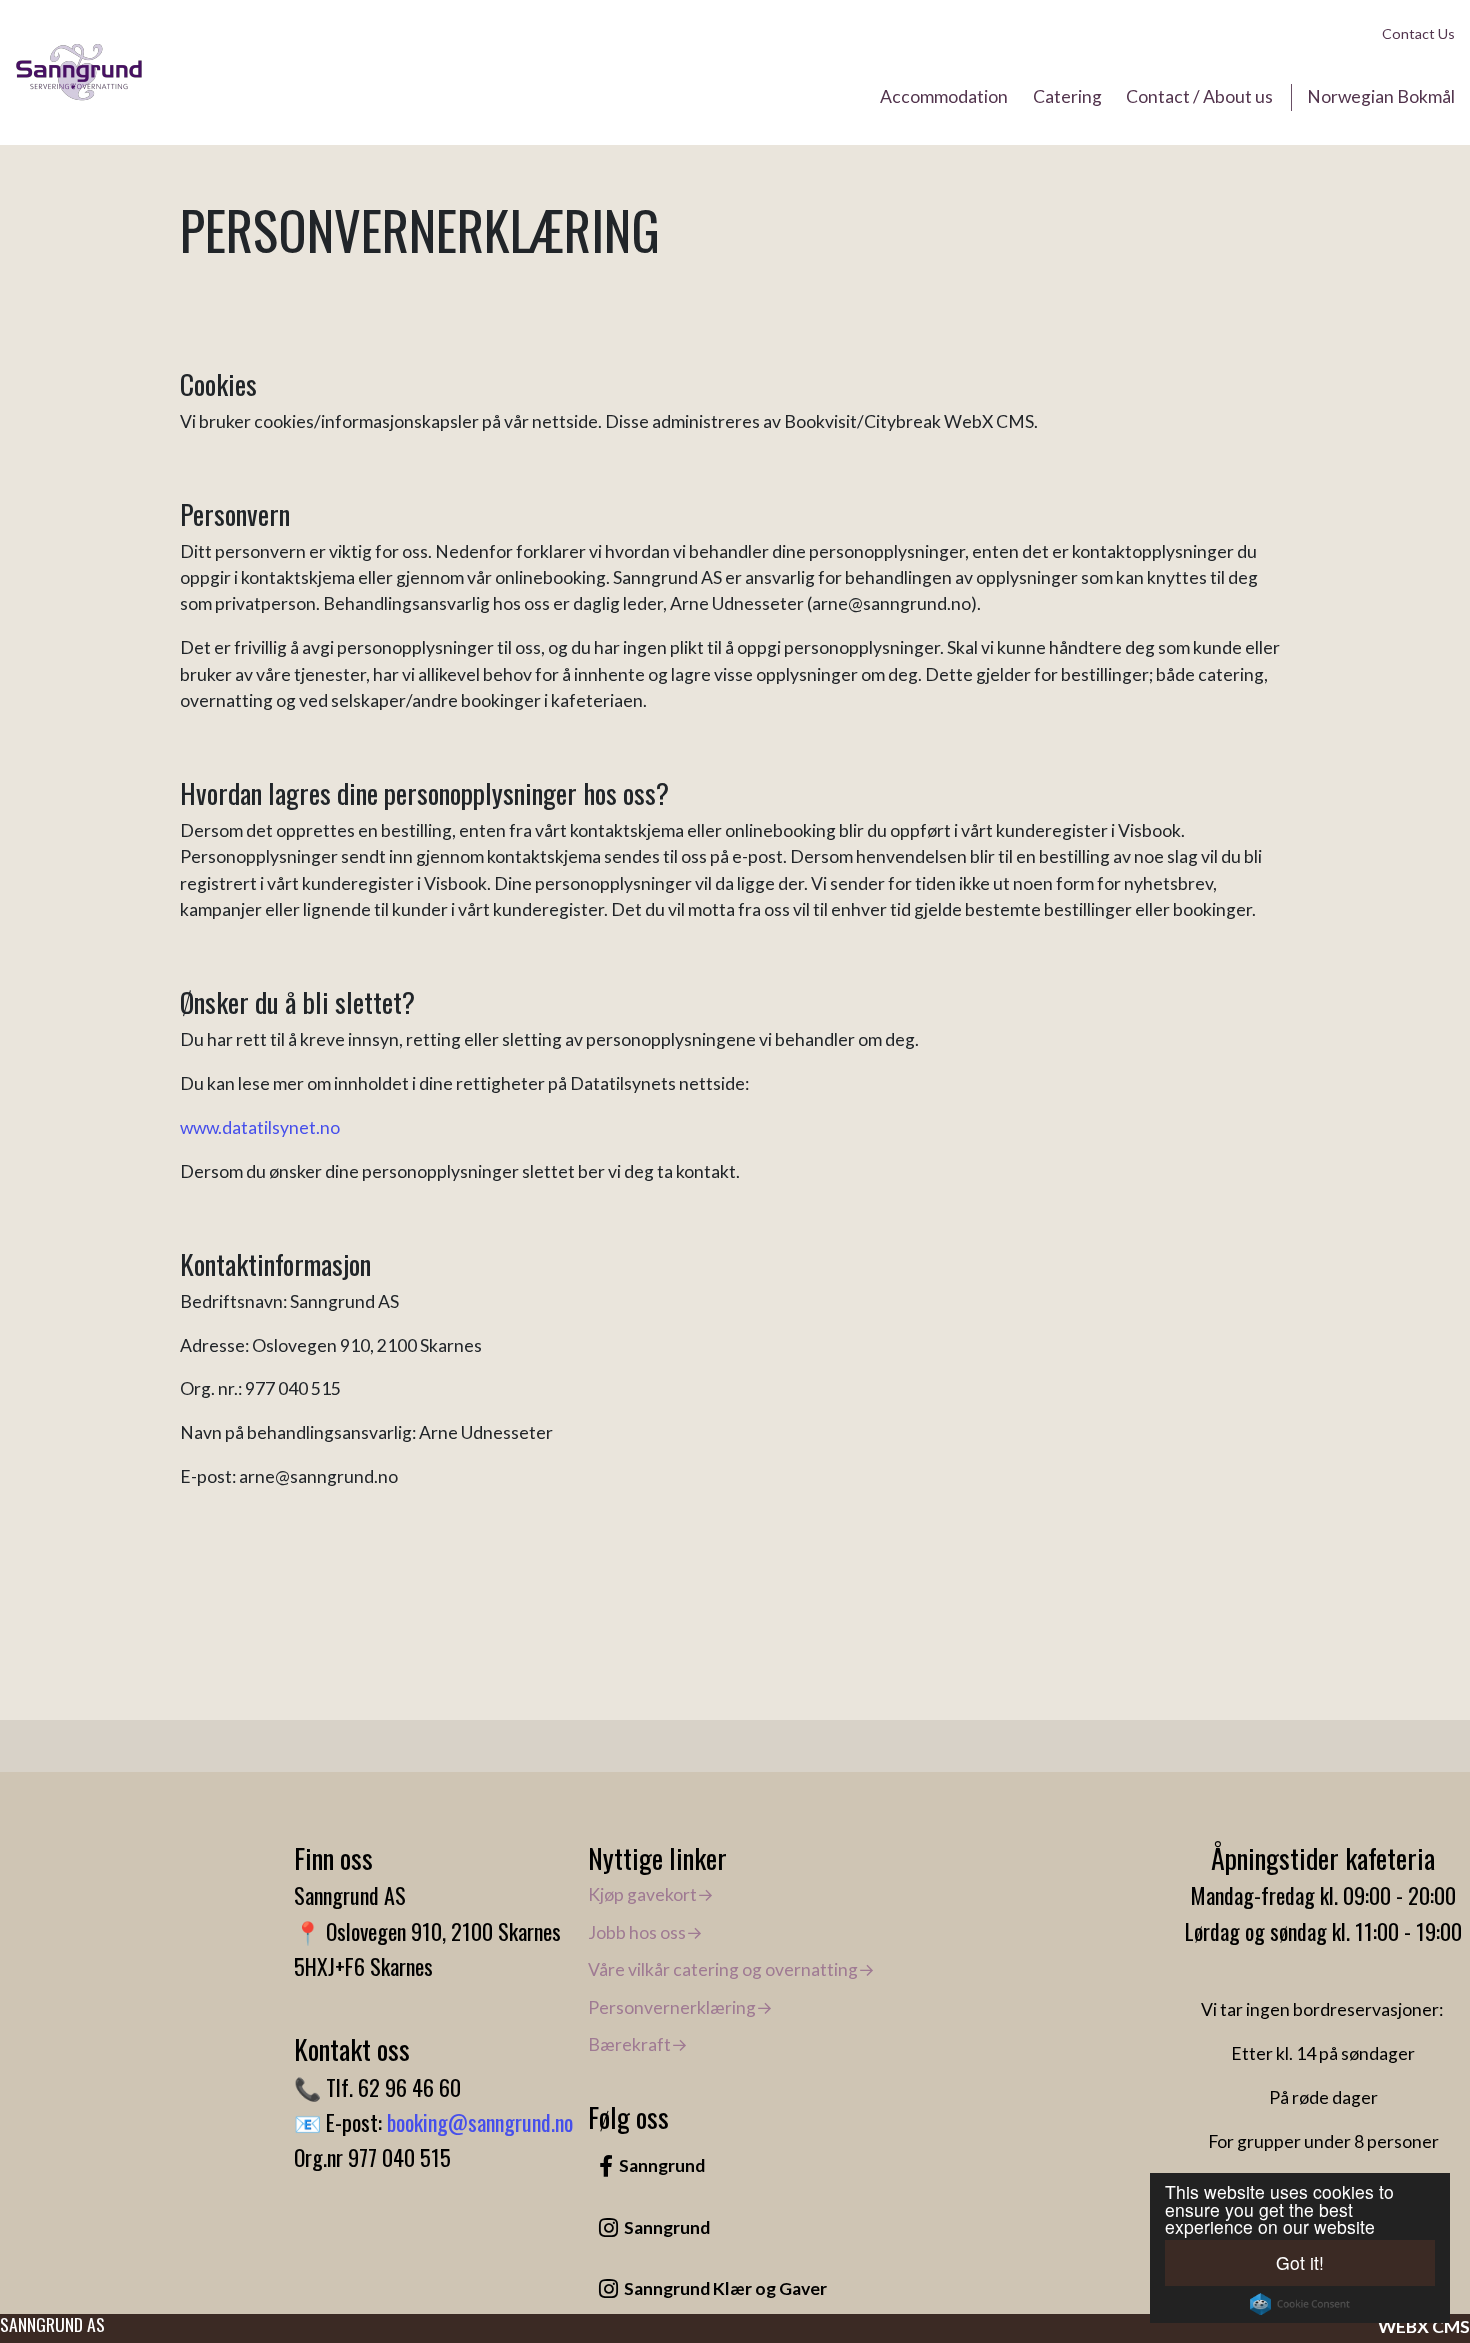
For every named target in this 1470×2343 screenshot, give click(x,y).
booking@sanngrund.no (480, 2122)
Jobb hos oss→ (645, 1932)
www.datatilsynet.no (260, 1127)
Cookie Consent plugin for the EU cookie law (1300, 2304)
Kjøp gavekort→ (651, 1894)
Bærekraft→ (638, 2044)
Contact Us (1418, 33)
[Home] (79, 73)
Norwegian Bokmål (1381, 96)
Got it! (1300, 2262)
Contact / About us (1199, 96)
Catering (1067, 96)
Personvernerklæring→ (680, 2007)
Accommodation (944, 96)
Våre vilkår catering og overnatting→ (731, 1969)
